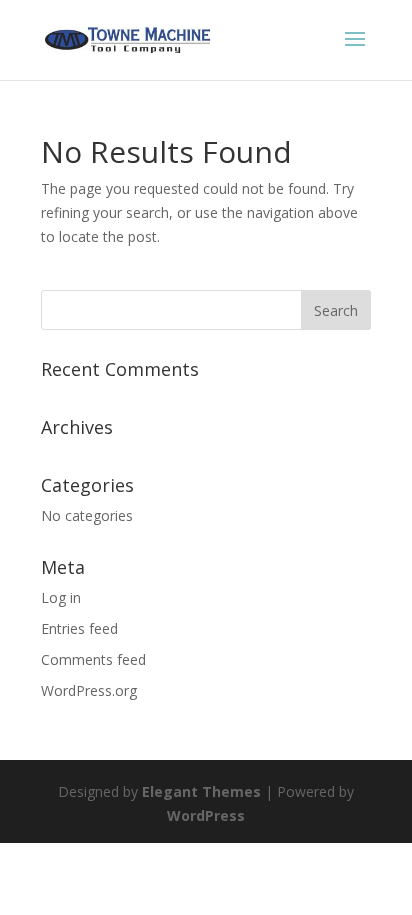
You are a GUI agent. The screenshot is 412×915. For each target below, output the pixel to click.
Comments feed (93, 659)
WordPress (206, 815)
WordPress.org (89, 690)
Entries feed (79, 628)
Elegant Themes (201, 791)
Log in (61, 597)
